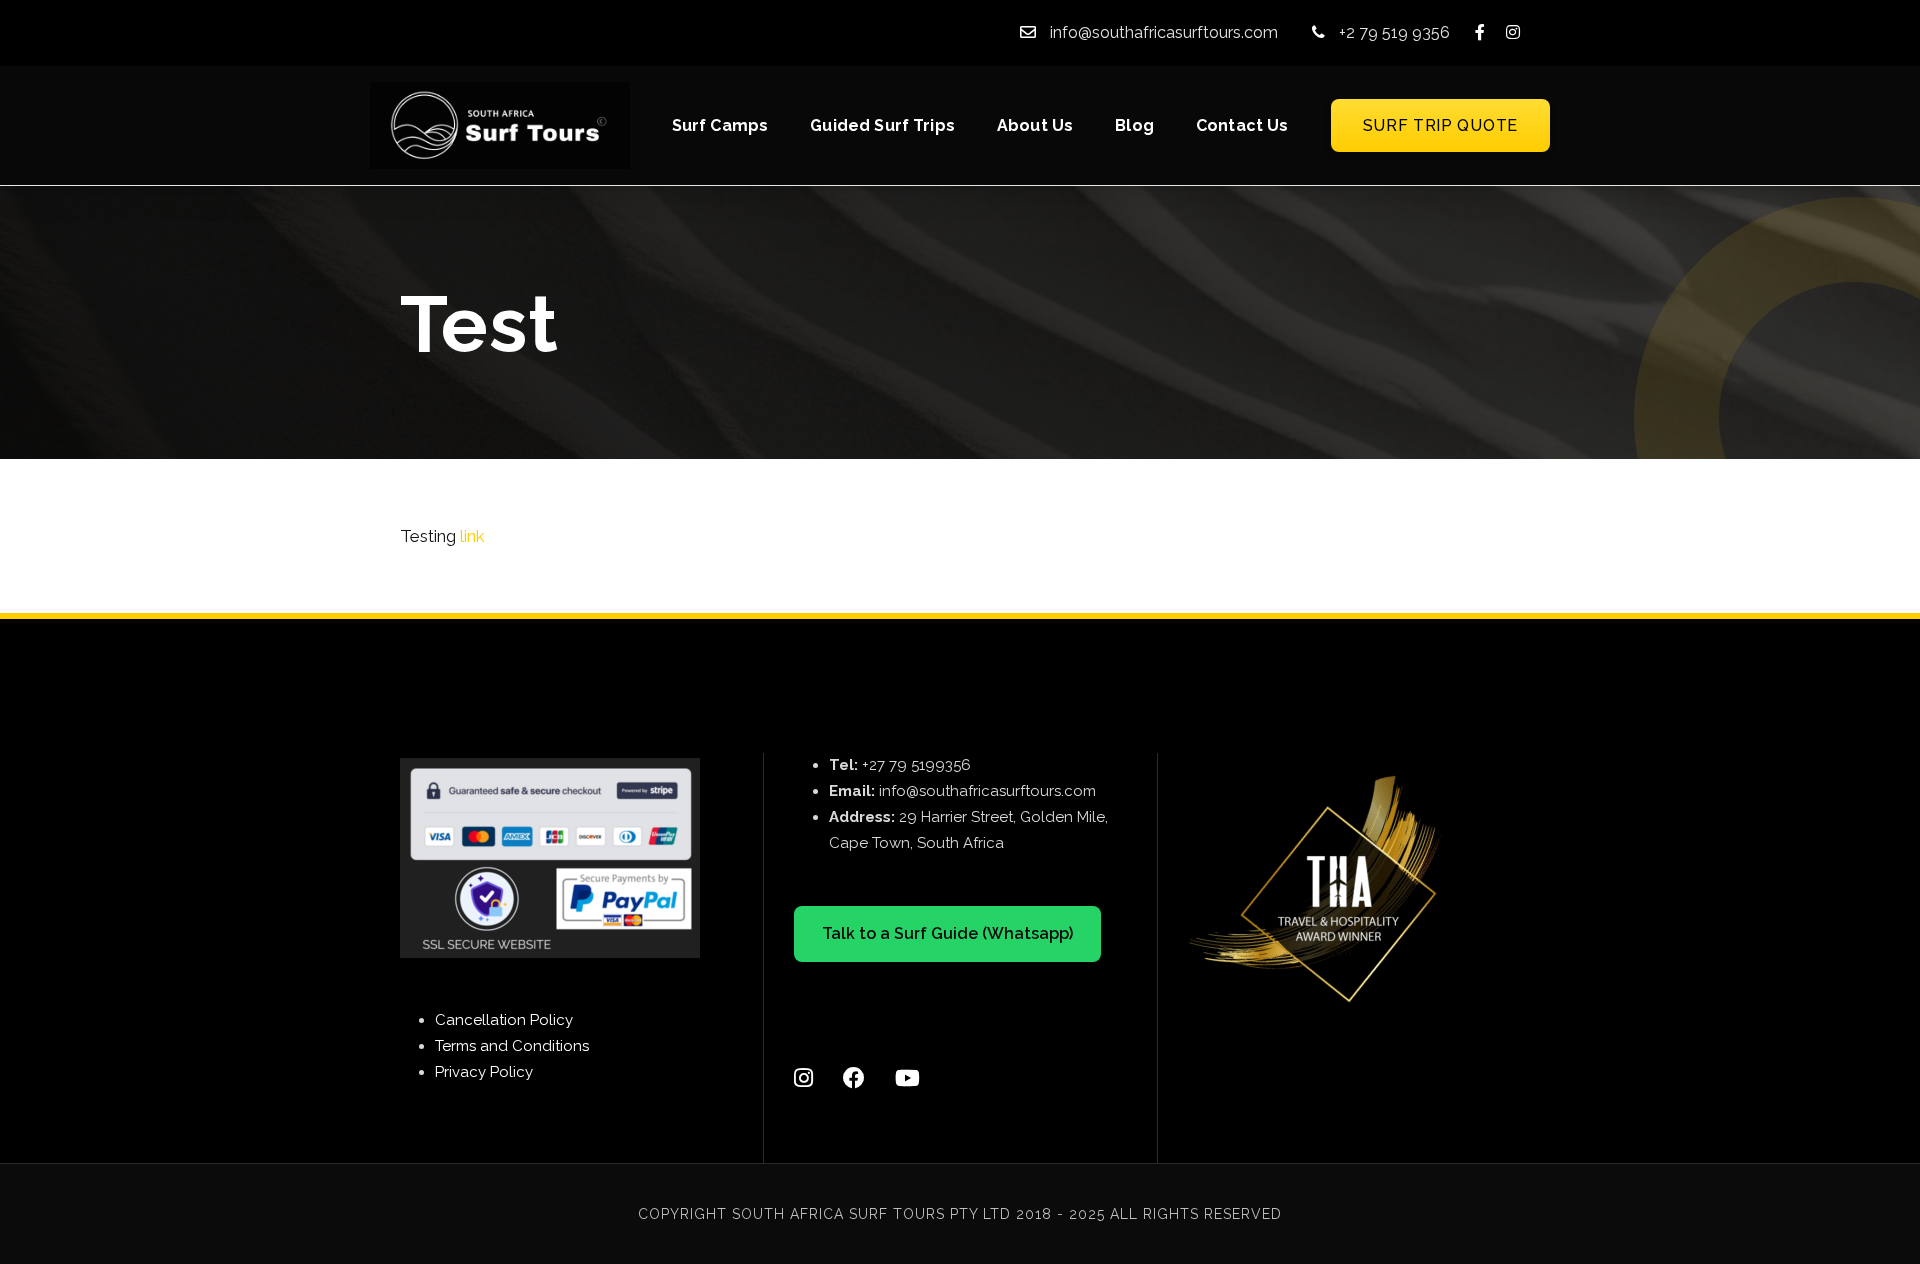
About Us (1035, 125)
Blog (1134, 125)
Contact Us (1242, 125)
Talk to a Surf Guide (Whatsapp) (947, 933)
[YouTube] (907, 1060)
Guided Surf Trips (882, 125)
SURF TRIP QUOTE (1441, 125)
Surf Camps (720, 125)
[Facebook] (854, 1060)
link (472, 536)
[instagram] (1513, 32)
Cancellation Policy (504, 1020)
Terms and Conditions (512, 1046)
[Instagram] (803, 1060)
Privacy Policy (484, 1072)
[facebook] (1480, 32)
